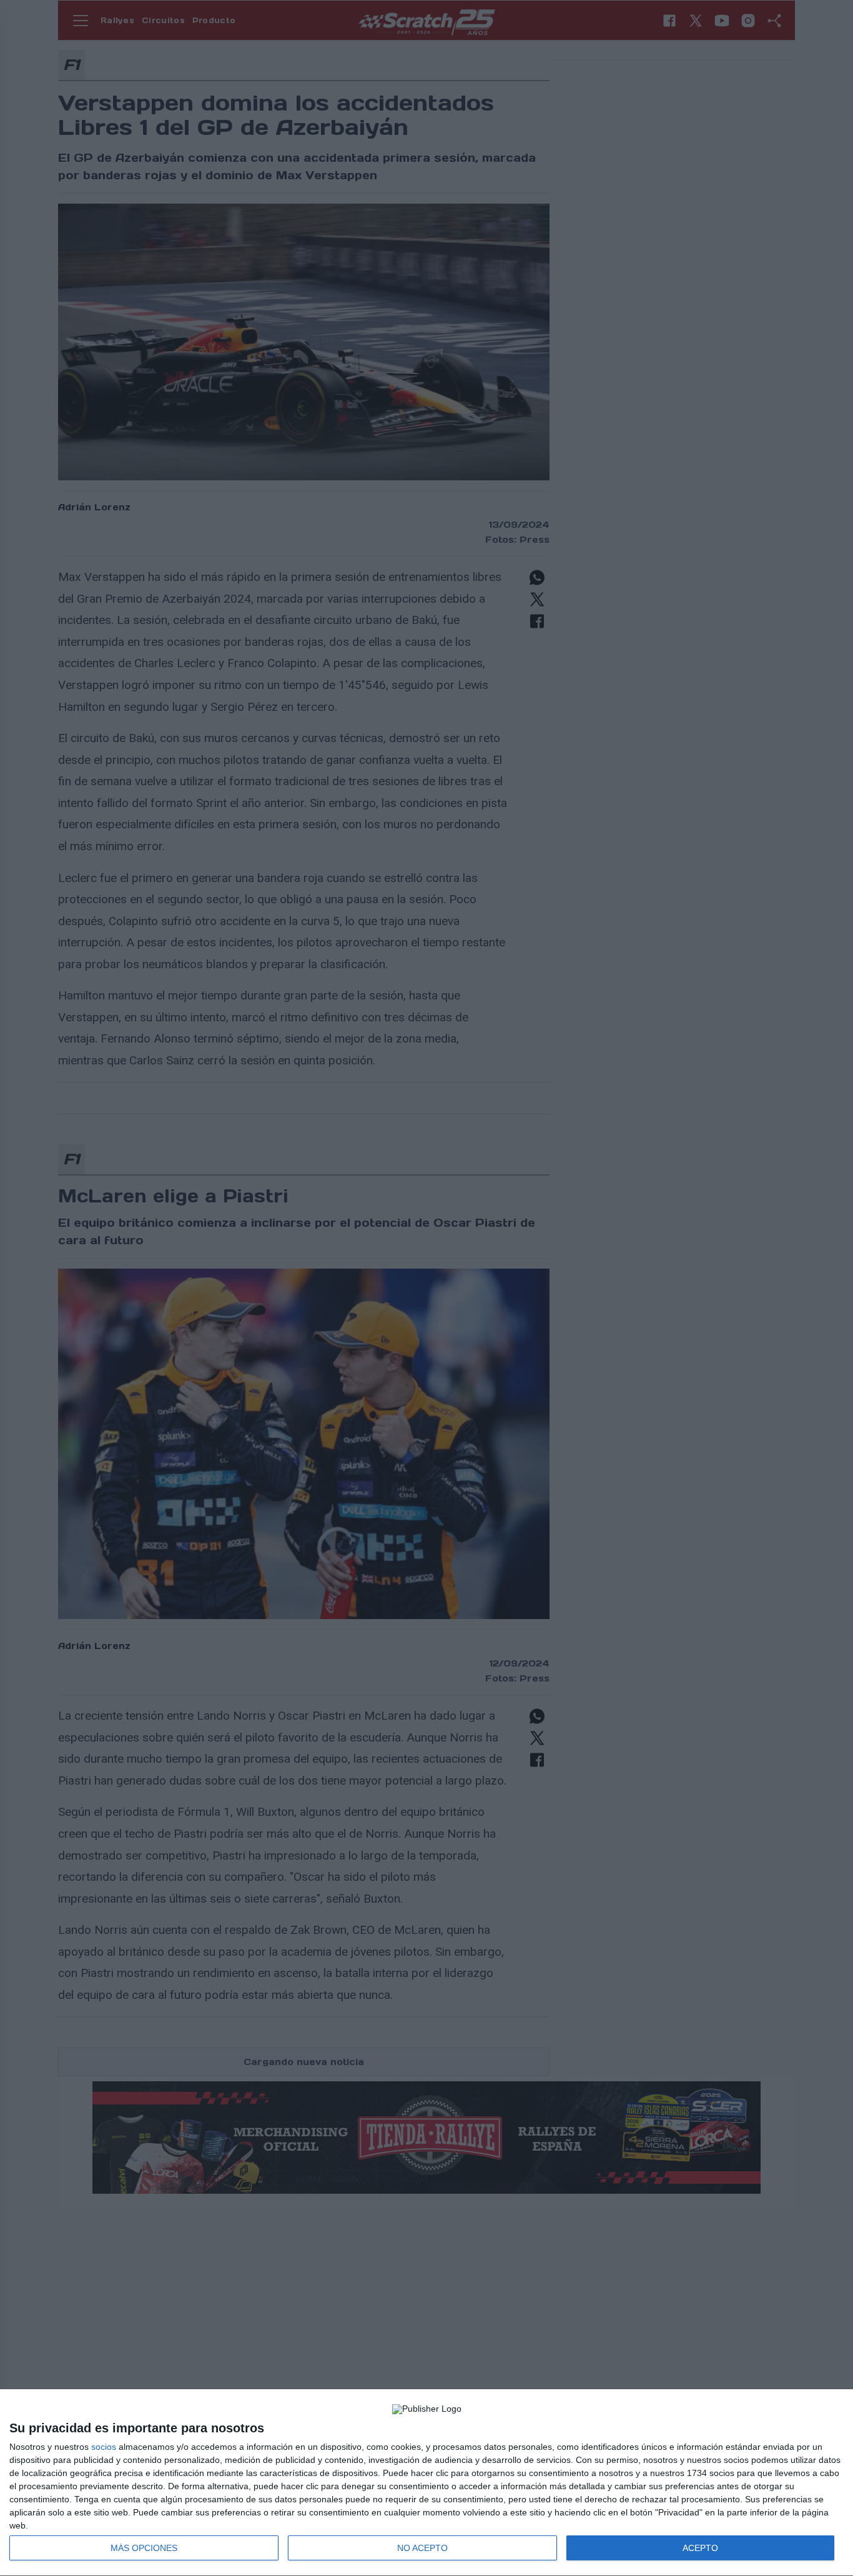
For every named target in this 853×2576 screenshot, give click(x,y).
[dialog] (426, 2483)
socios (104, 2447)
